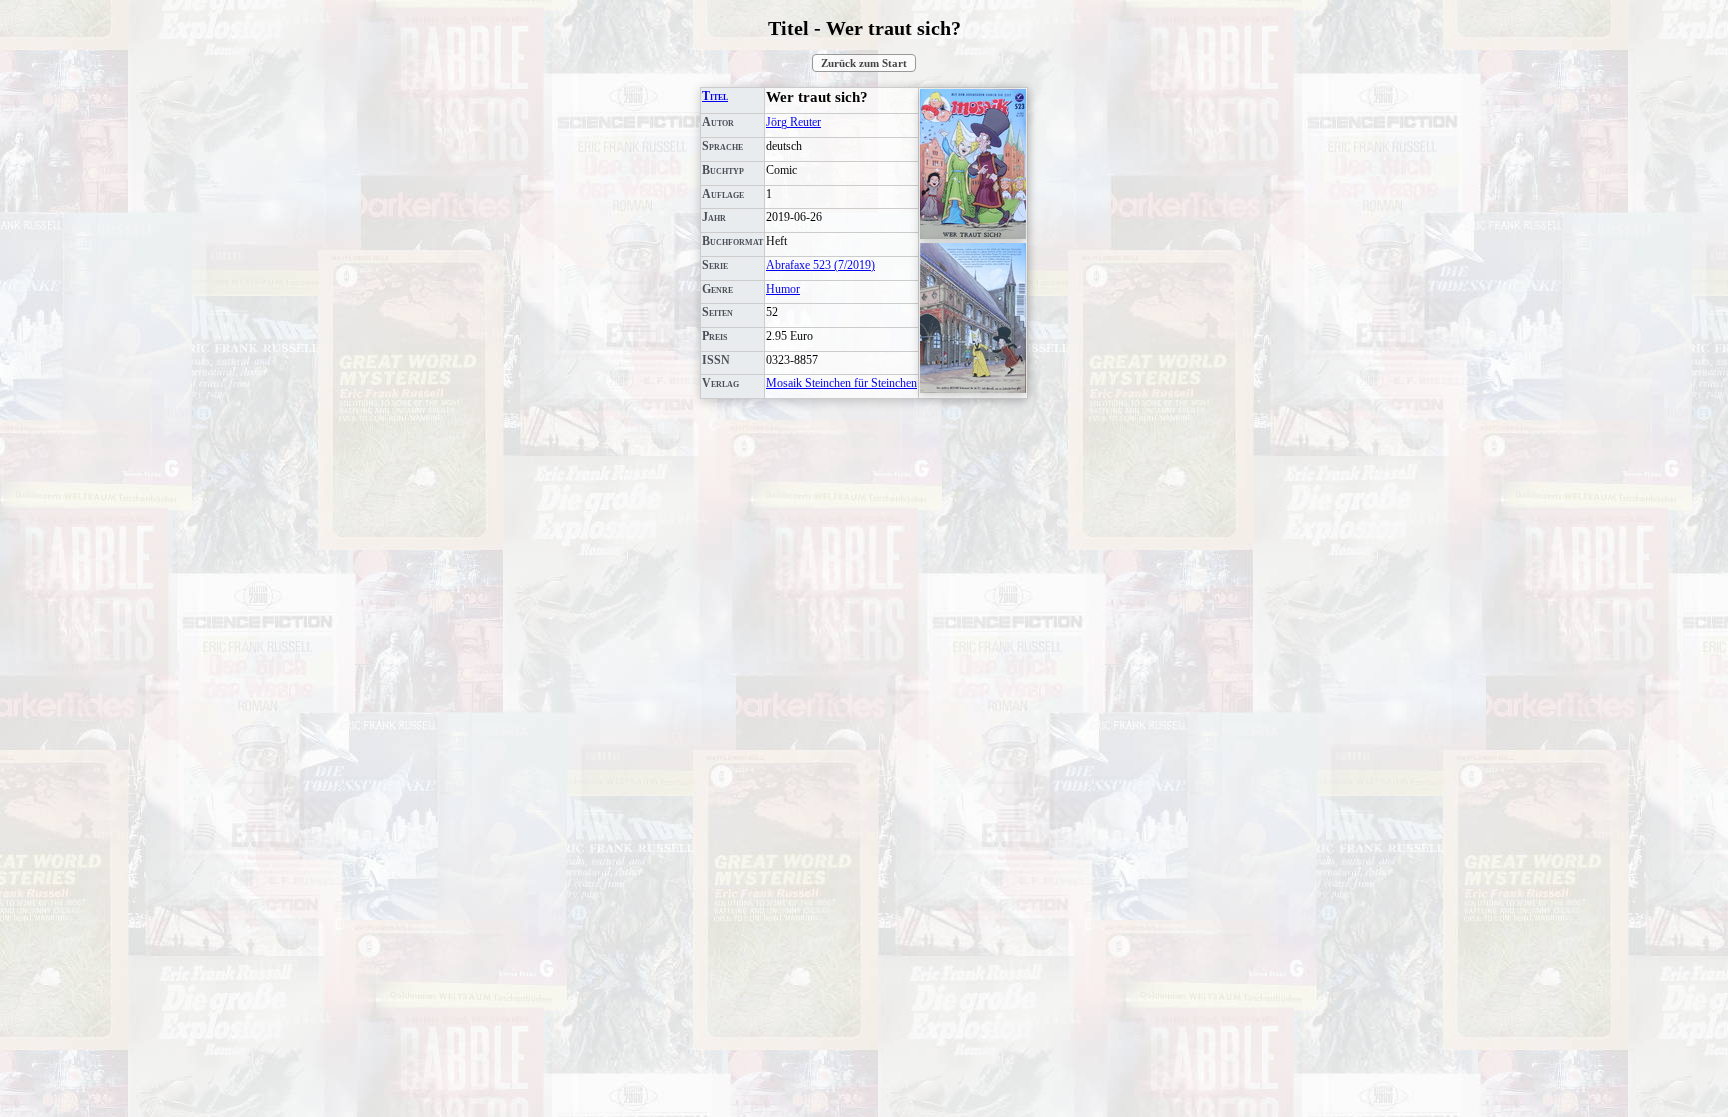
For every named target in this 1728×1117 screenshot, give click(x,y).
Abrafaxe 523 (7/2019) (820, 265)
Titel (715, 96)
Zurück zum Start (864, 63)
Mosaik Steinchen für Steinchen (841, 383)
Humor (783, 289)
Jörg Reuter (793, 122)
